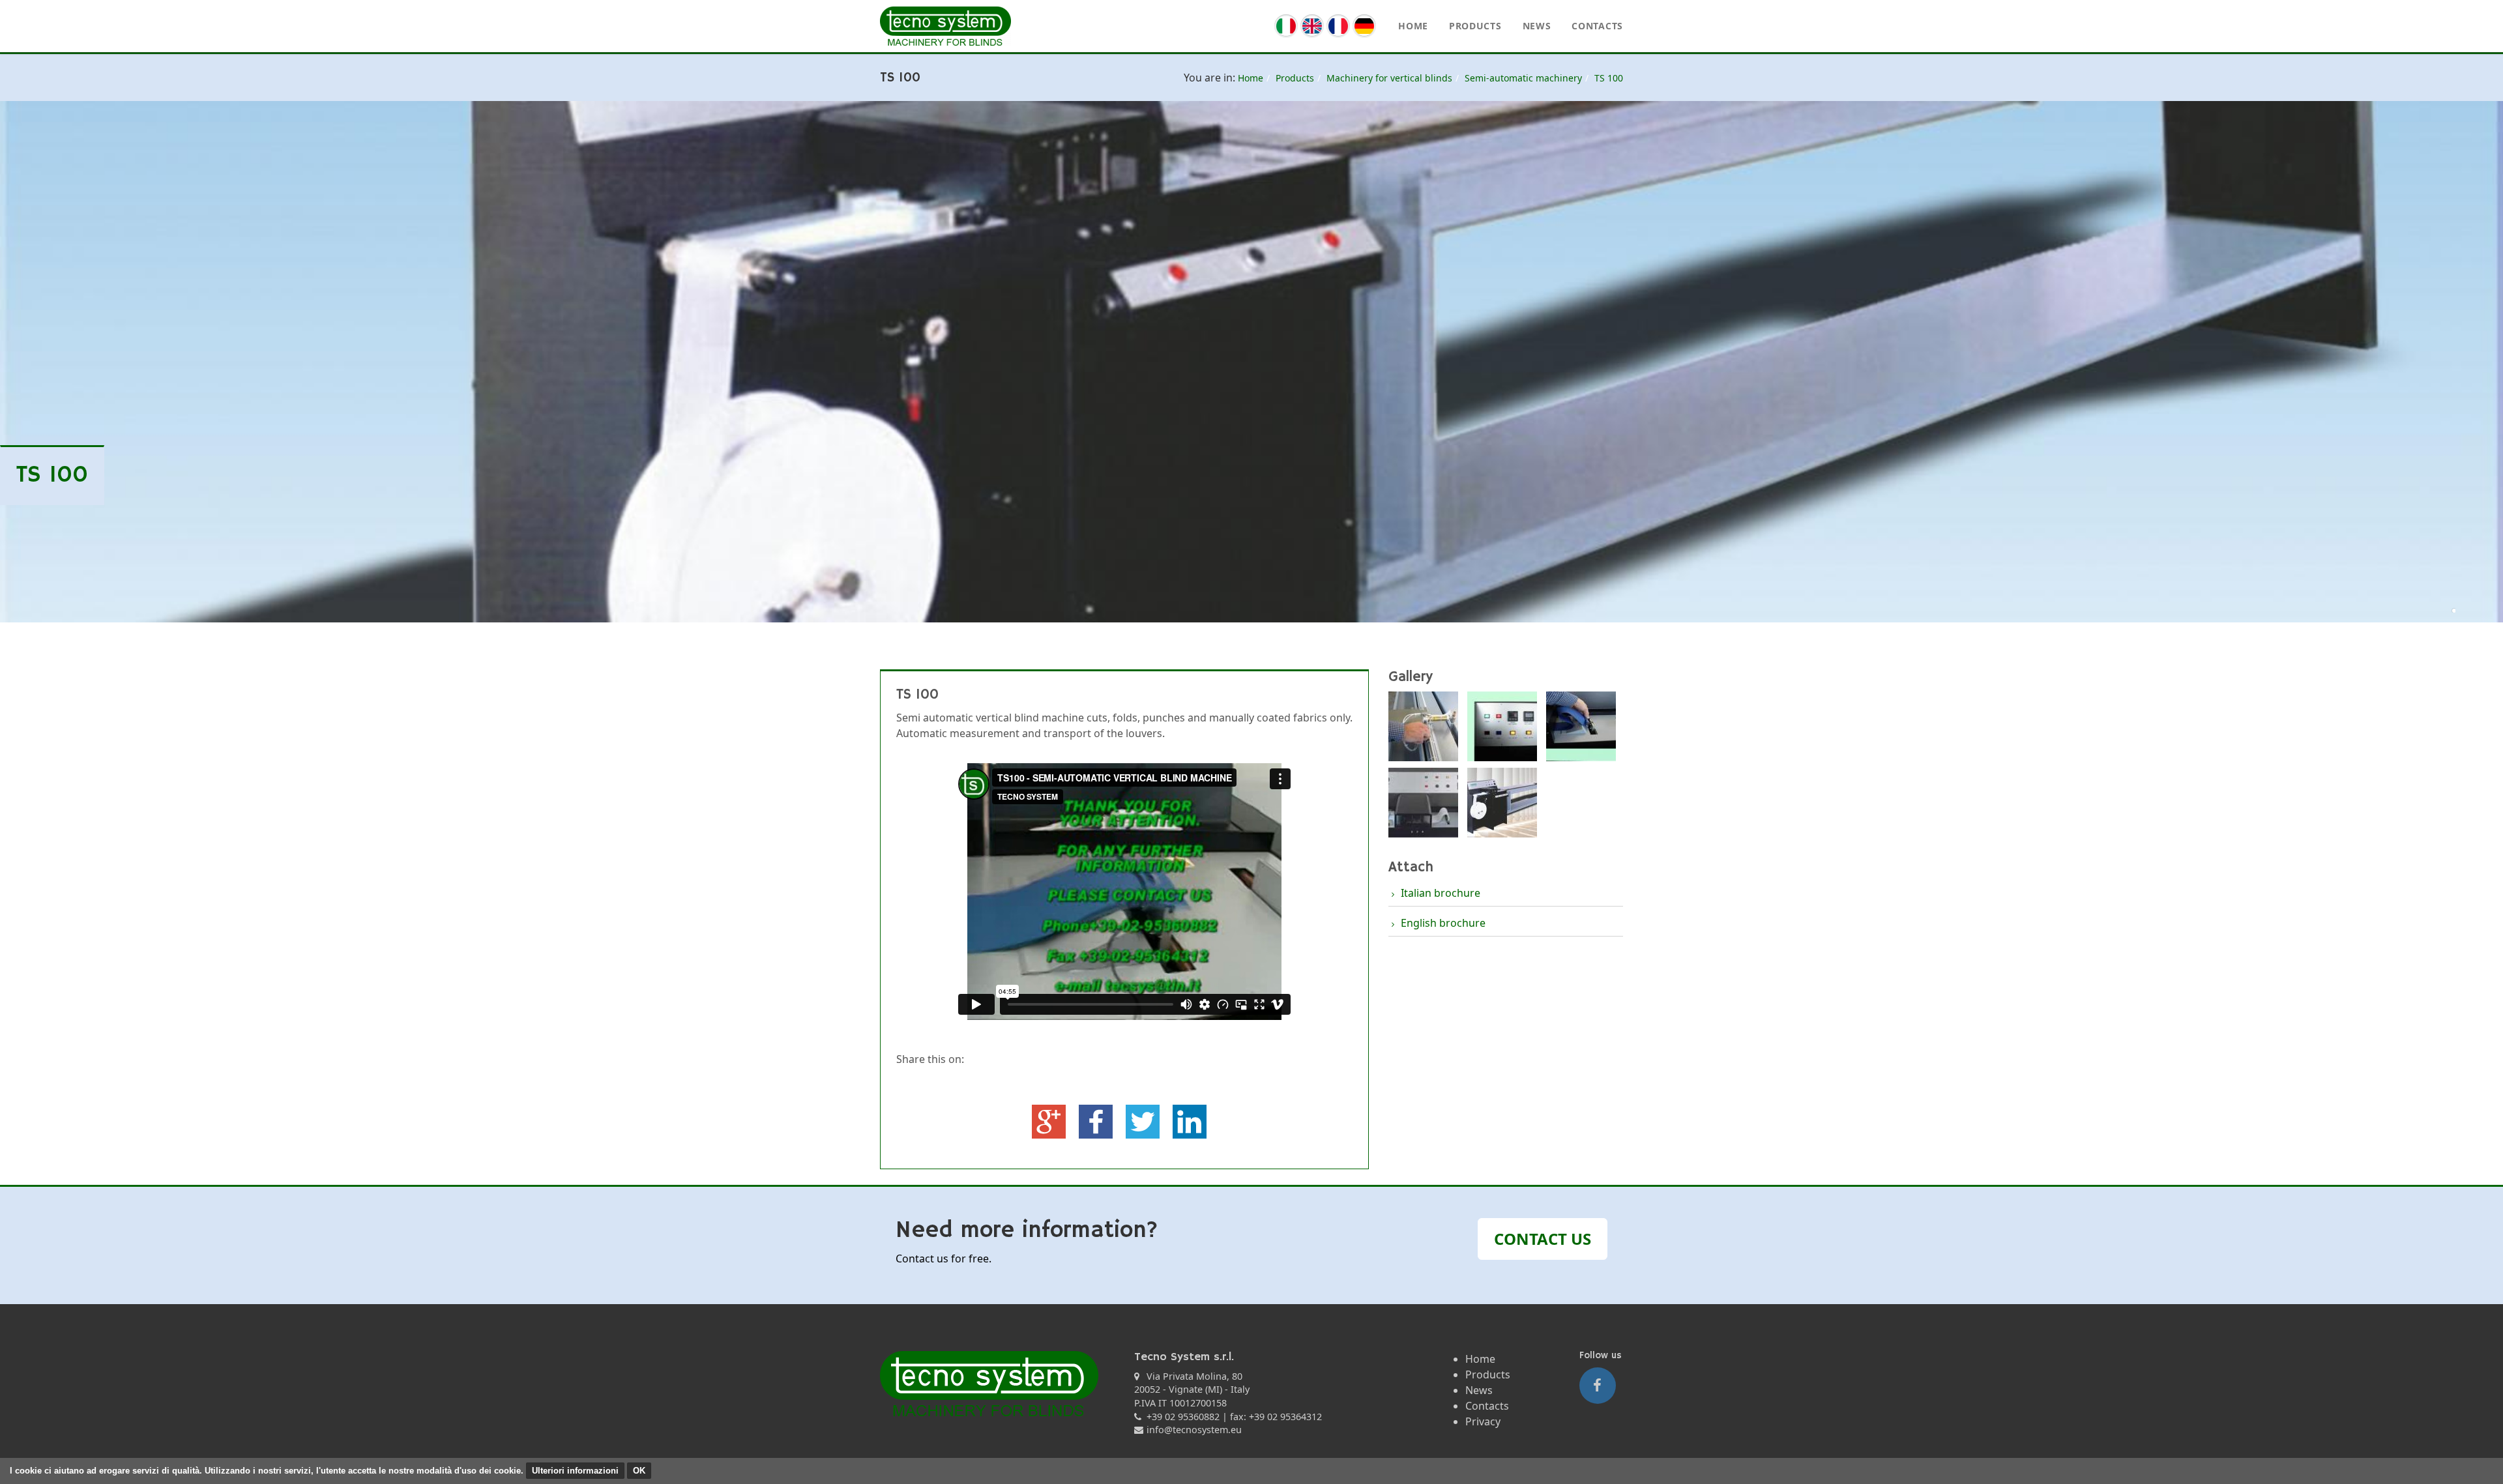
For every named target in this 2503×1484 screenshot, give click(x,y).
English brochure (1443, 923)
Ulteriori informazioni (575, 1471)
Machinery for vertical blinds (1389, 78)
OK (639, 1471)
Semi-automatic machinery (1523, 78)
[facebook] (1598, 1386)
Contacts (1597, 26)
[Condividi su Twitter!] (1144, 1120)
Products (1475, 26)
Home (1413, 26)
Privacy (1483, 1421)
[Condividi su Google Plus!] (1050, 1120)
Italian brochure (1441, 893)
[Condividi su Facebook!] (1097, 1120)
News (1537, 26)
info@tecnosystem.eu (1194, 1430)
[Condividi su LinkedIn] (1190, 1120)
